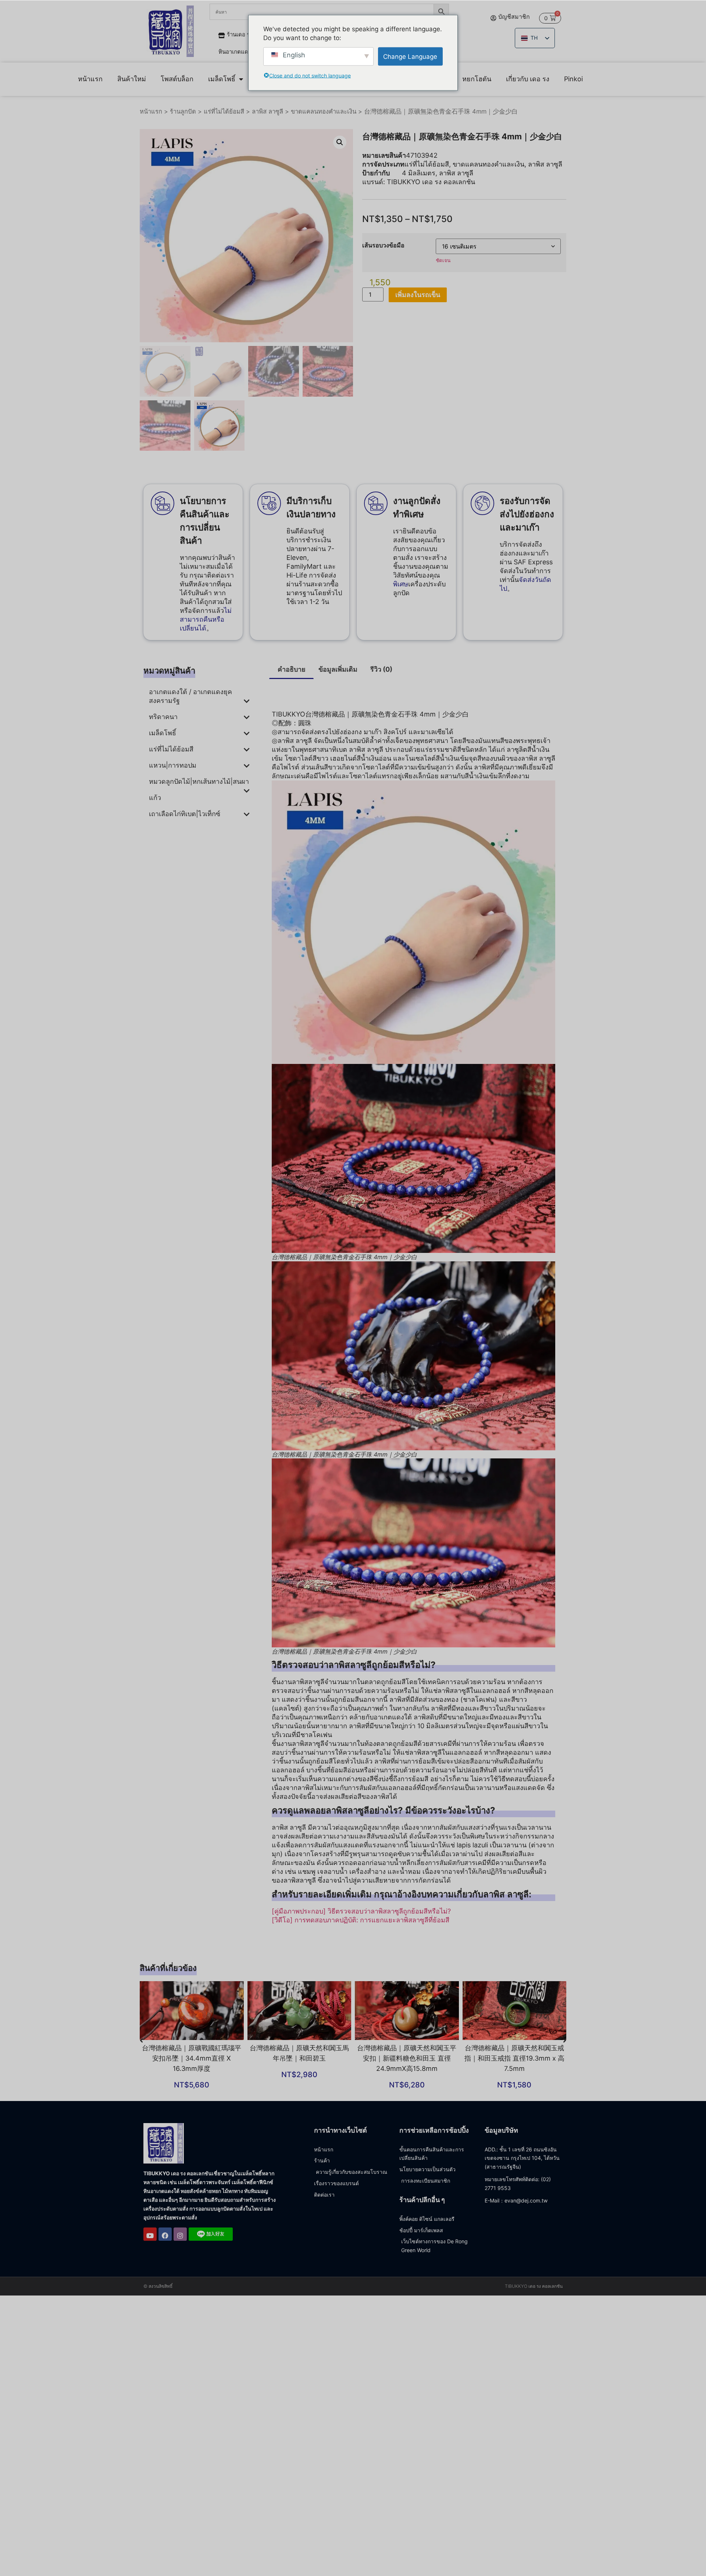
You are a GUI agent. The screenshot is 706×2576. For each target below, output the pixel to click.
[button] (340, 142)
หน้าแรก (90, 79)
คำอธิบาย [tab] (292, 669)
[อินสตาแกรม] (180, 2234)
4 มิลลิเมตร (419, 173)
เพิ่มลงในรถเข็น (418, 295)
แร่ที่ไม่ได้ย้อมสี (224, 111)
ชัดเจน (443, 260)
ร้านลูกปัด (183, 111)
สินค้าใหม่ (132, 79)
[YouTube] (150, 2234)
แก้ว (155, 798)
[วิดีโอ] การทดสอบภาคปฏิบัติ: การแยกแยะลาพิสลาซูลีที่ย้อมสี (361, 1920)
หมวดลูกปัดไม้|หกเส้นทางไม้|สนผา (199, 781)
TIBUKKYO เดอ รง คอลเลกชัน (431, 182)
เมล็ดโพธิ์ (222, 79)
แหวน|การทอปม (173, 765)
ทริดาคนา (163, 717)
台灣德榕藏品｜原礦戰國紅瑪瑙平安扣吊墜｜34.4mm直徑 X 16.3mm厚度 (192, 2058)
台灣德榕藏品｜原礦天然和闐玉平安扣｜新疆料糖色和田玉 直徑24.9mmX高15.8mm (407, 2058)
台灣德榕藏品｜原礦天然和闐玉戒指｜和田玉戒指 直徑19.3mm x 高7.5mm (514, 2058)
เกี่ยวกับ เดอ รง (528, 79)
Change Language (410, 56)
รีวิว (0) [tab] (381, 669)
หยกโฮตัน (477, 79)
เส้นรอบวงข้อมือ (383, 245)
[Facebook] (165, 2234)
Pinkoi (573, 79)
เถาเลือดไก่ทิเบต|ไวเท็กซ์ (185, 814)
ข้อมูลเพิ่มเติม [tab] (338, 669)
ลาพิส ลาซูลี (268, 111)
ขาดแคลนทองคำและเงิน (324, 111)
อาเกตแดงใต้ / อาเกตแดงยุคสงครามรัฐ (190, 696)
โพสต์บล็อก (177, 79)
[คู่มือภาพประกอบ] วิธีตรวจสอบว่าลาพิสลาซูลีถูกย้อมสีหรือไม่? (361, 1911)
